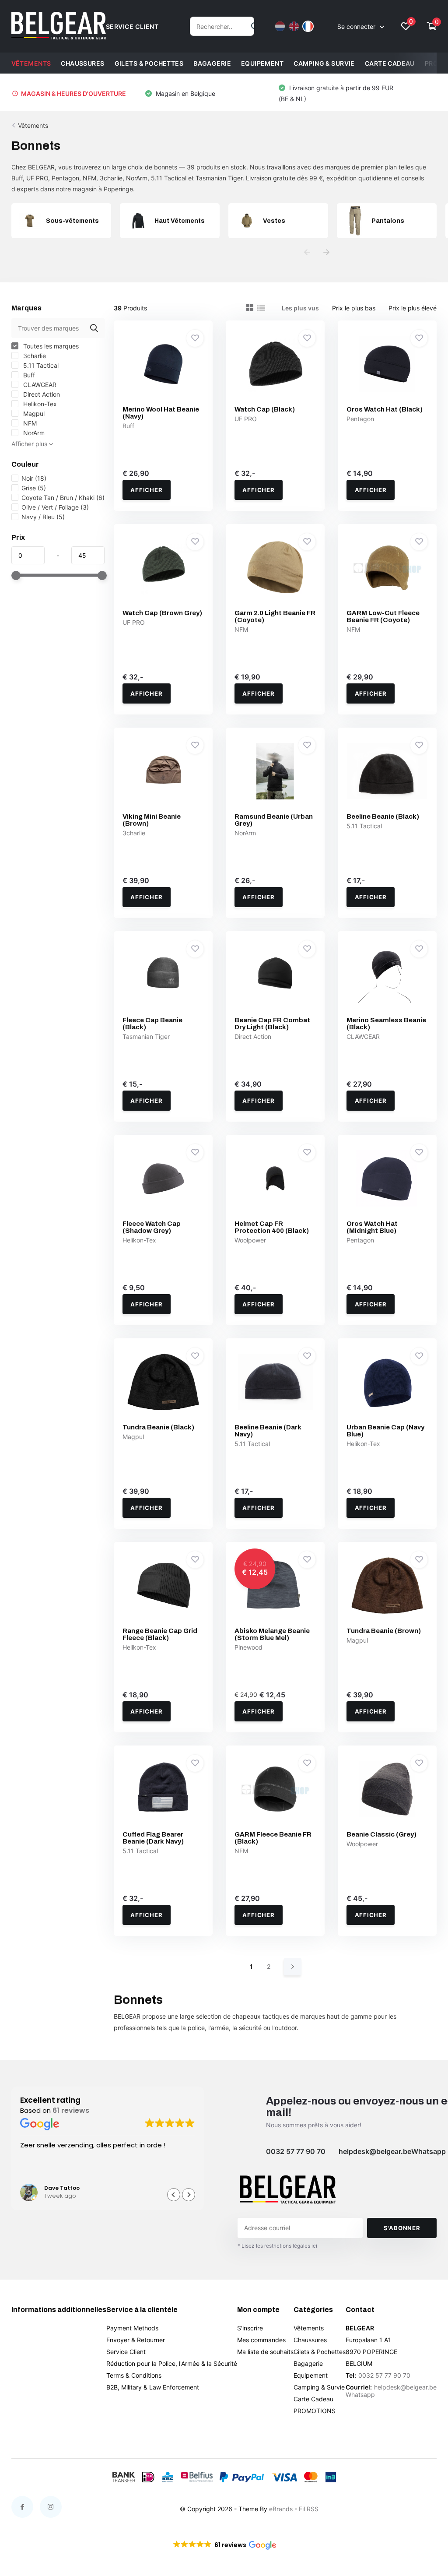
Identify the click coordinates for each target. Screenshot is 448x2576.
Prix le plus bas (354, 308)
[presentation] (307, 252)
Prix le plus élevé (413, 308)
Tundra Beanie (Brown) (384, 1631)
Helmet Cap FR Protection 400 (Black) (272, 1227)
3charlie (34, 356)
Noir (34, 478)
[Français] (308, 26)
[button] (189, 2195)
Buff (28, 375)
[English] (294, 26)
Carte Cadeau (390, 63)
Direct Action (41, 394)
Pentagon (360, 419)
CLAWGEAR (39, 385)
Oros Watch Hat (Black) (385, 409)
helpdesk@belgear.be (375, 2151)
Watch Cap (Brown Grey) (162, 613)
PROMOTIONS (315, 2411)
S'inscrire (250, 2328)
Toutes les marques (50, 346)
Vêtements (31, 63)
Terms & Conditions (134, 2375)
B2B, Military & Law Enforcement (153, 2387)
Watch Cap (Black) (265, 409)
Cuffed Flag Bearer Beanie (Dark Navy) (153, 1838)
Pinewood (248, 1647)
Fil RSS (309, 2509)
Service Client (126, 2352)
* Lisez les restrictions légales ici (277, 2246)
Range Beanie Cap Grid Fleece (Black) (160, 1634)
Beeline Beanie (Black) (383, 816)
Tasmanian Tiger (146, 1036)
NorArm (33, 433)
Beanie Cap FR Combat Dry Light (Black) (272, 1024)
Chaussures (82, 63)
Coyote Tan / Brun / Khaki (63, 498)
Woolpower (250, 1240)
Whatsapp (429, 2151)
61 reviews (71, 2110)
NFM (29, 423)
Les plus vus (300, 308)
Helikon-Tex (39, 404)
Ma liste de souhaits (265, 2352)
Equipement (262, 63)
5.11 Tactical (40, 365)
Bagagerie (212, 63)
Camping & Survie (324, 63)
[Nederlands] (280, 26)
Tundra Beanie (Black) (158, 1427)
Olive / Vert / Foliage (55, 507)
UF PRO (246, 419)
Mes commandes (261, 2340)
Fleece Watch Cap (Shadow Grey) (152, 1227)
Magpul (33, 413)
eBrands (281, 2509)
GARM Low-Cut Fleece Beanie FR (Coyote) (383, 616)
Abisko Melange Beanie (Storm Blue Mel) (272, 1634)
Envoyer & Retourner (136, 2340)
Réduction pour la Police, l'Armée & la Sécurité (172, 2363)
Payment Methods (132, 2328)
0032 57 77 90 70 (296, 2151)
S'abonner (402, 2228)
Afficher (146, 490)
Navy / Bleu (43, 517)
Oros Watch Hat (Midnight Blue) (372, 1227)
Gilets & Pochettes (149, 63)
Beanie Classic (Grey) (381, 1834)
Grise (34, 488)
